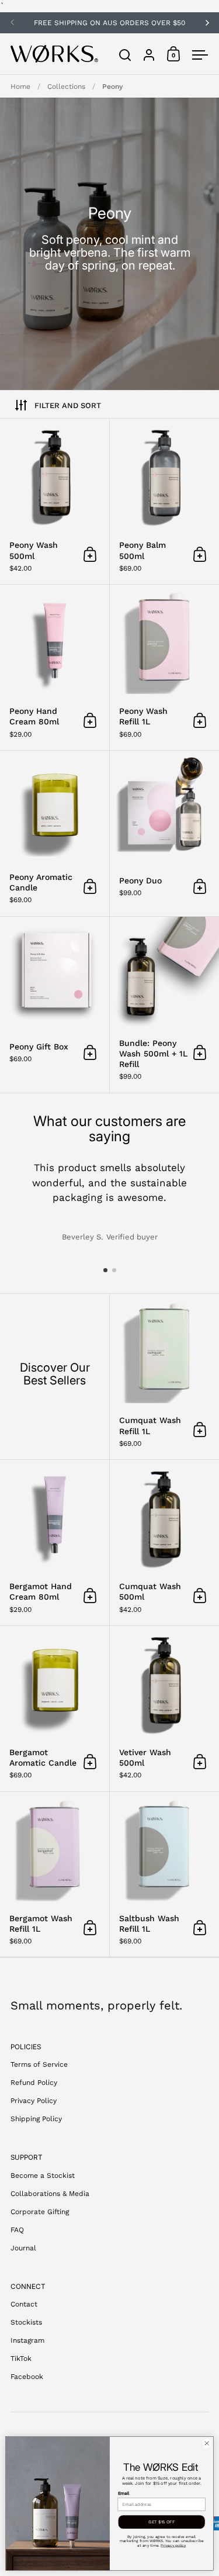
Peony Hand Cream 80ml (55, 667)
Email (124, 2493)
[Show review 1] (105, 1270)
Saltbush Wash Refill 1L (164, 1875)
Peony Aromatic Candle (55, 833)
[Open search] (125, 55)
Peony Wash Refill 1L (164, 667)
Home (20, 87)
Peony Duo (164, 833)
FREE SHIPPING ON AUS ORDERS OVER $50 (109, 23)
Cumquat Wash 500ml (164, 1543)
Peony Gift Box (55, 1005)
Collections (66, 87)
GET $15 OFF (161, 2522)
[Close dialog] (207, 2443)
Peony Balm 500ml (164, 501)
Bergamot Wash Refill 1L (55, 1875)
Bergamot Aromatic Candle (55, 1709)
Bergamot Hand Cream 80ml (55, 1543)
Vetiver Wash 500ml (164, 1709)
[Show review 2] (114, 1270)
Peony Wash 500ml (55, 501)
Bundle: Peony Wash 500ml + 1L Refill (164, 1005)
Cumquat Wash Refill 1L (164, 1377)
